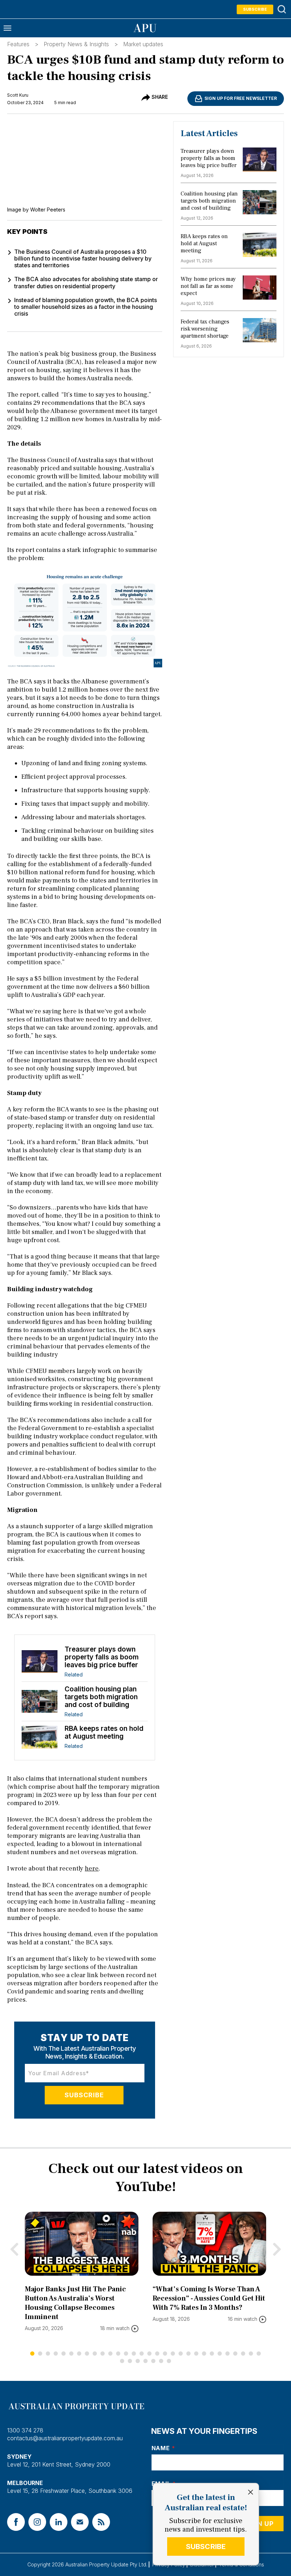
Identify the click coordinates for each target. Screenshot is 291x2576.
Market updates (143, 44)
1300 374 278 (25, 2430)
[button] (32, 2354)
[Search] (282, 9)
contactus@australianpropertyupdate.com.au (65, 2438)
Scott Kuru (18, 95)
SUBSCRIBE (206, 2547)
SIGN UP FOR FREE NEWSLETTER (241, 98)
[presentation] (14, 2249)
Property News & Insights (76, 44)
